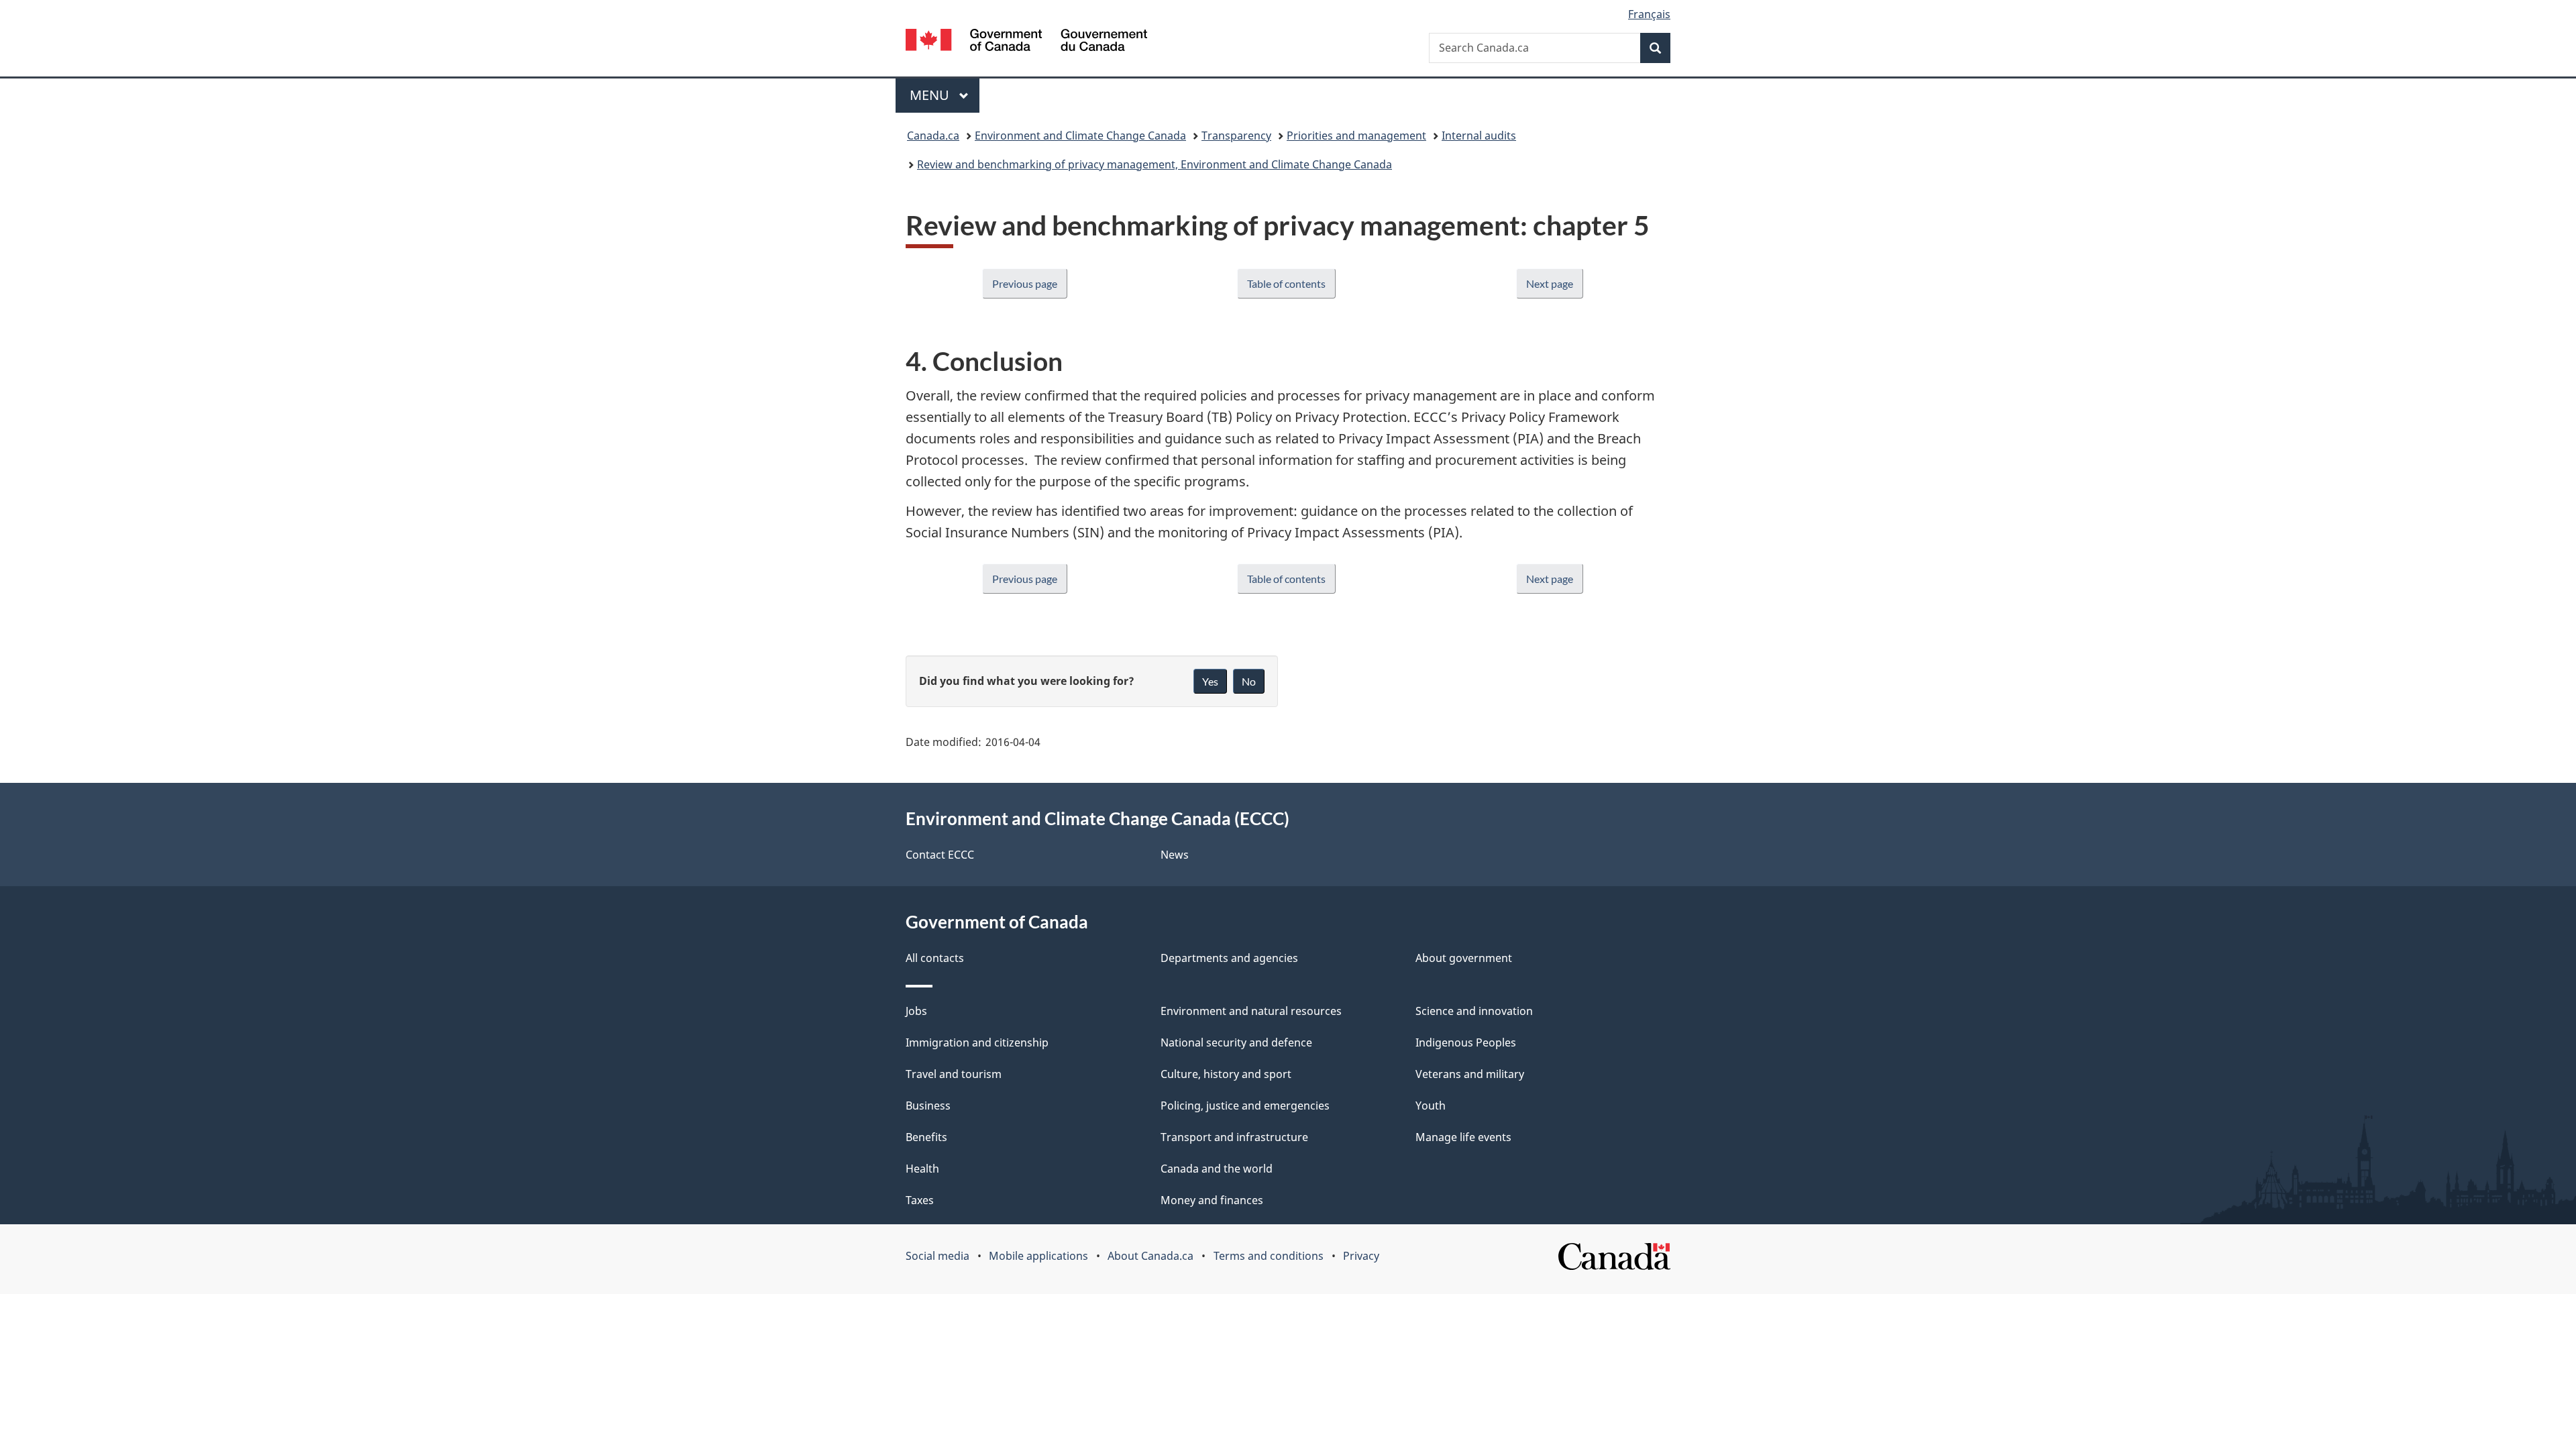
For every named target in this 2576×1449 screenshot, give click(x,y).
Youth (1431, 1106)
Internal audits (1479, 136)
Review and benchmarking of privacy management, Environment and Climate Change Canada (1155, 164)
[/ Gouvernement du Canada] (1026, 42)
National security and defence (1236, 1042)
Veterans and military (1470, 1074)
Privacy (1361, 1256)
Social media (937, 1256)
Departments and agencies (1229, 958)
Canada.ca (933, 136)
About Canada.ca (1150, 1256)
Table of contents (1286, 283)
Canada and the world (1217, 1169)
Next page (1550, 283)
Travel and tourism (954, 1074)
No (1249, 681)
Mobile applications (1038, 1256)
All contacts (935, 958)
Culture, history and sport (1226, 1074)
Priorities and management (1356, 136)
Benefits (926, 1137)
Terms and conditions (1269, 1256)
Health (922, 1169)
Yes (1210, 681)
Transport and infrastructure (1234, 1137)
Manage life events (1463, 1137)
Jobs (916, 1011)
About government (1464, 958)
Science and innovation (1474, 1011)
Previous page (1025, 283)
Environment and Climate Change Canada (1080, 136)
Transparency (1236, 136)
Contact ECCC (940, 855)
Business (928, 1106)
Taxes (920, 1200)
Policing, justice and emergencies (1245, 1106)
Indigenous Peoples (1466, 1042)
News (1175, 855)
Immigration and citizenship (977, 1042)
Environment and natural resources (1251, 1011)
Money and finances (1212, 1200)
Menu (931, 95)
